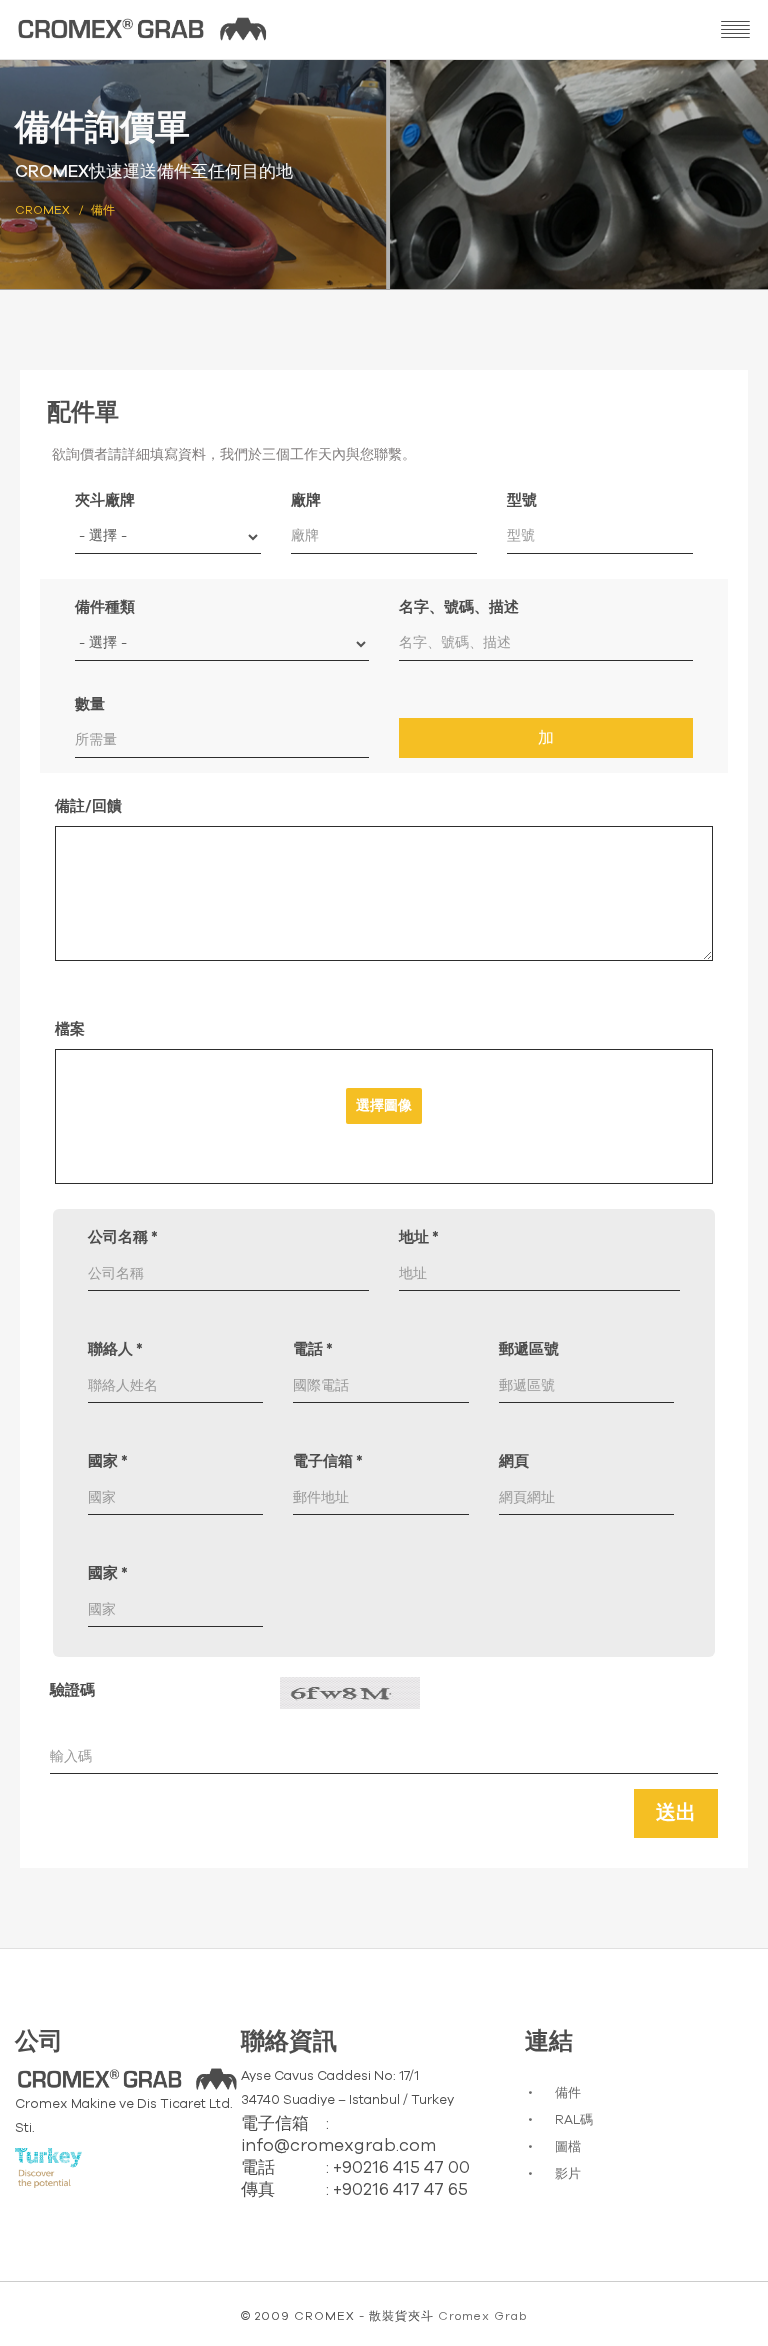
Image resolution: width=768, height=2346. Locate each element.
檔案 (70, 1029)
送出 (676, 1813)
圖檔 (568, 2147)
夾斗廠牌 (105, 500)
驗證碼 (72, 1690)
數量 (90, 704)
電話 (313, 1349)
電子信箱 (328, 1461)
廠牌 (306, 500)
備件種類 (105, 607)
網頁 (514, 1461)
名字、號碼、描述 (459, 607)
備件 (568, 2093)
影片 (568, 2174)
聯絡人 (115, 1349)
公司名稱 (123, 1237)
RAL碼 (574, 2120)
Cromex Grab (482, 2316)
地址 (419, 1237)
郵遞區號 (529, 1349)
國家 (108, 1461)
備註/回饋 (88, 806)
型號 (522, 500)
